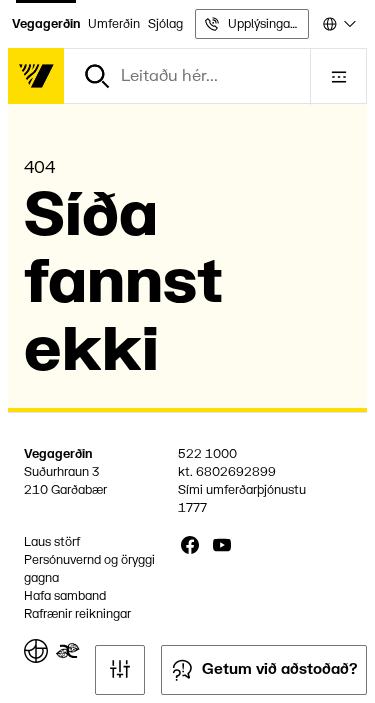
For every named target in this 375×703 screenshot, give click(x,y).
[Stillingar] (120, 670)
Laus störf (52, 542)
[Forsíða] (36, 76)
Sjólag (165, 24)
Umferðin (114, 24)
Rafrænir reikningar (77, 614)
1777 (192, 508)
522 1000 (207, 454)
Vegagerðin (46, 24)
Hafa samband (65, 596)
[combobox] (338, 24)
